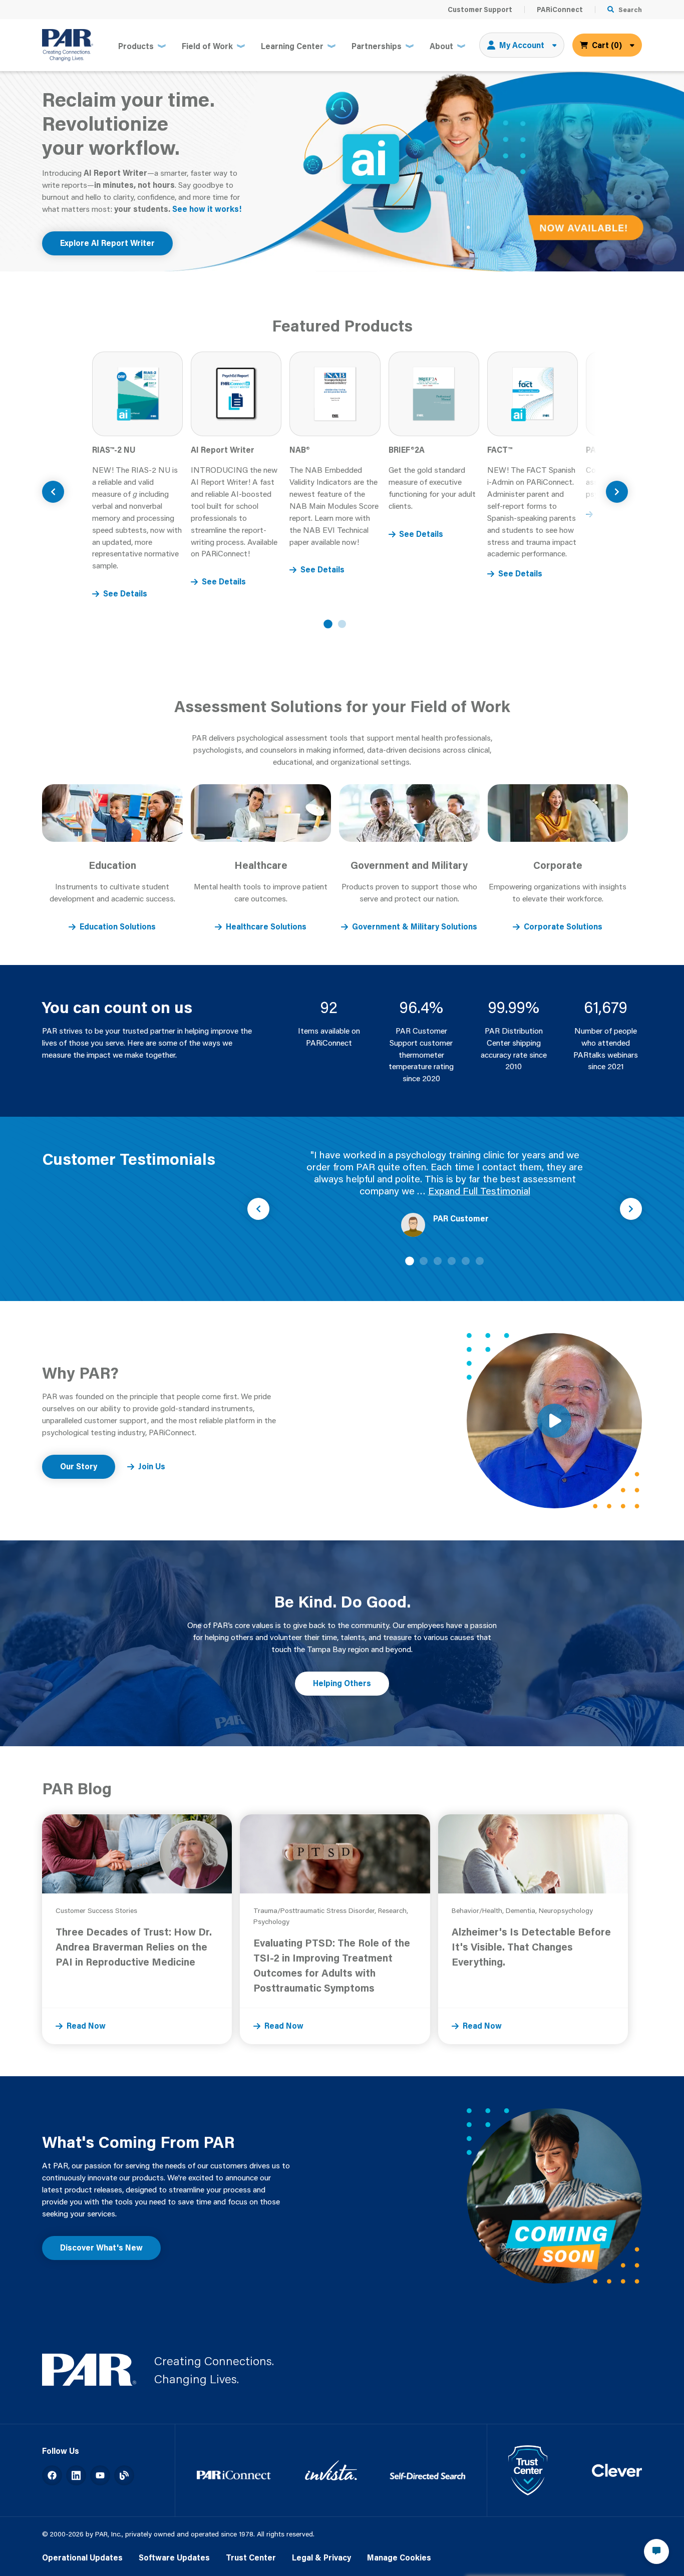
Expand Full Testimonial (479, 1191)
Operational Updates (82, 2557)
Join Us (152, 1466)
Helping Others (342, 1683)
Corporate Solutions (563, 926)
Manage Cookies (399, 2557)
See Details (125, 593)
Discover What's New (101, 2247)
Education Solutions (118, 926)
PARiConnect (560, 10)
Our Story (79, 1466)
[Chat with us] (656, 2551)
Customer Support (480, 10)
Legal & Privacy (321, 2557)
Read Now (86, 2026)
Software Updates (174, 2557)
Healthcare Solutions (266, 926)
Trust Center (251, 2557)
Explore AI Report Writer (107, 243)
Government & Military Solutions (415, 926)
